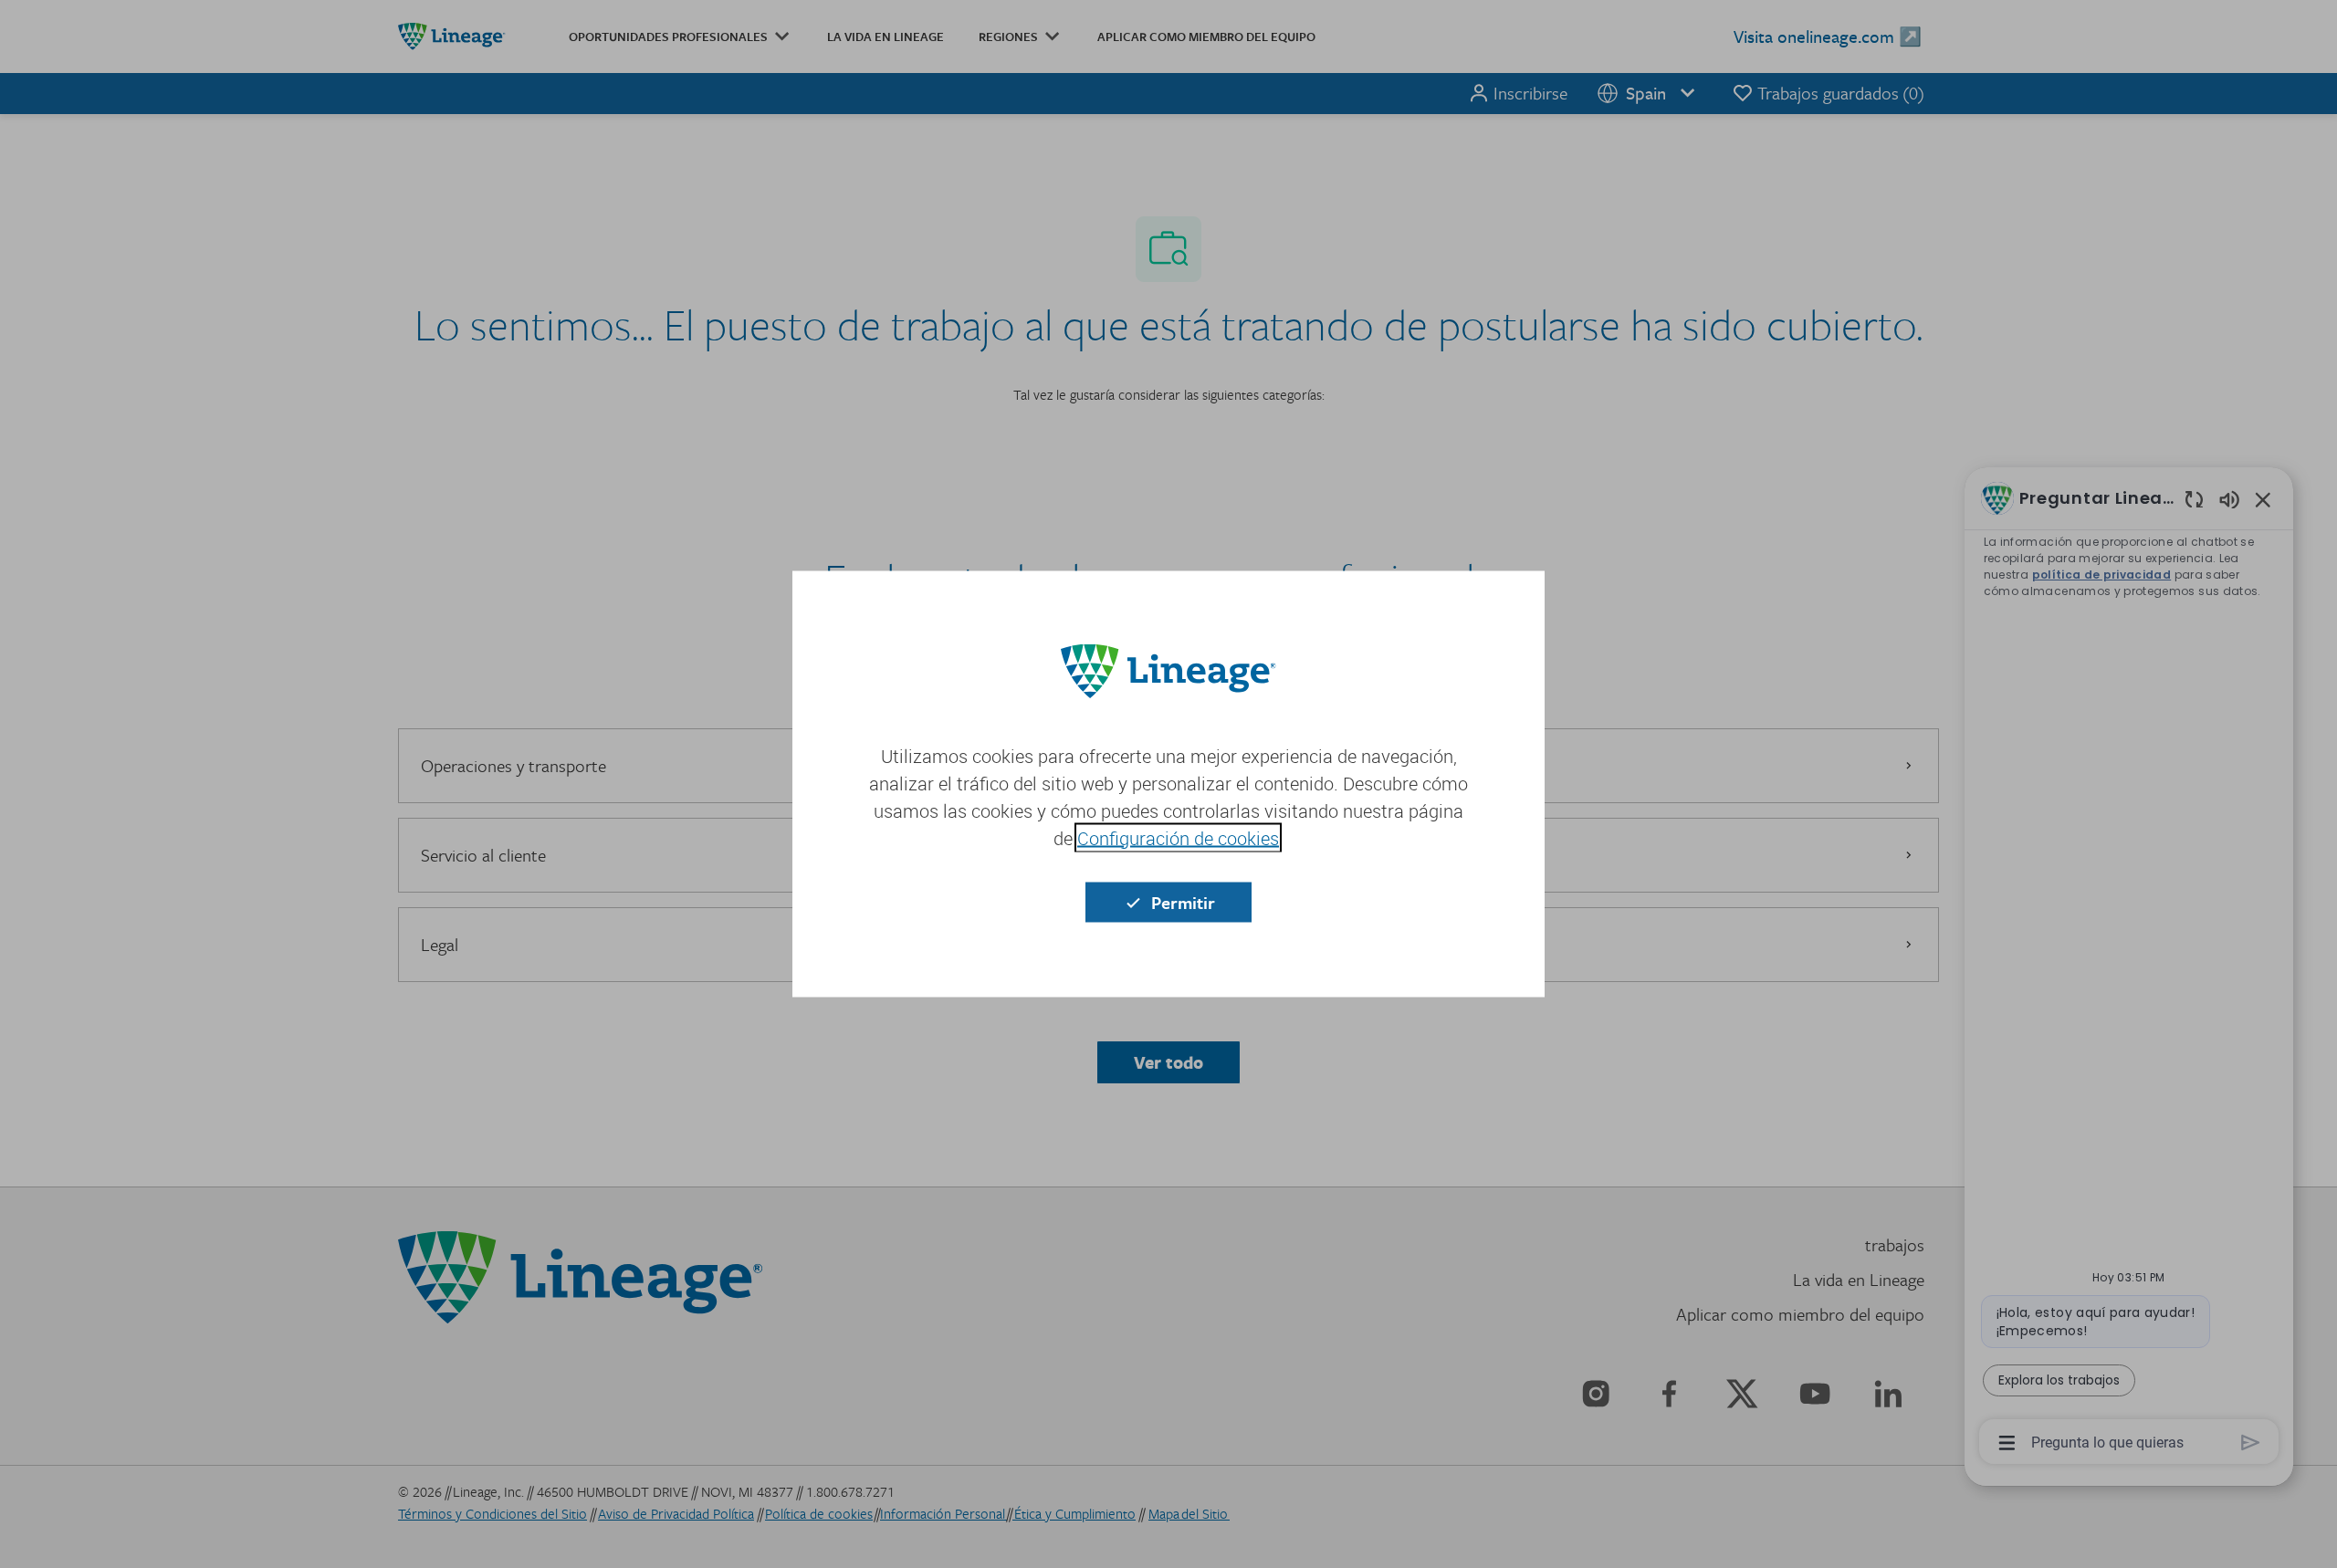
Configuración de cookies (1178, 838)
